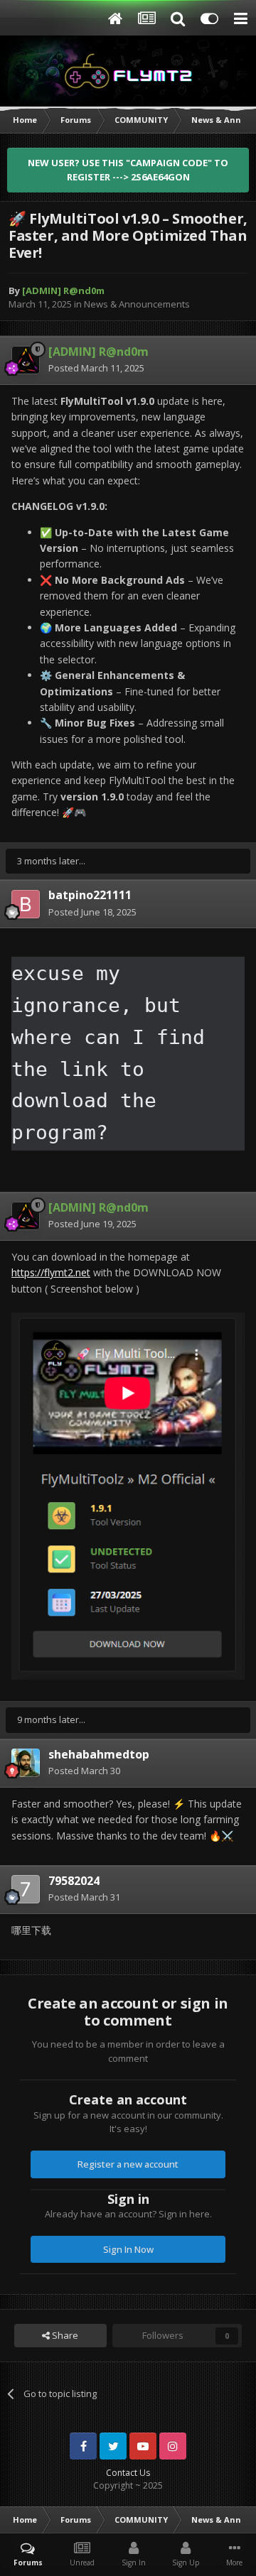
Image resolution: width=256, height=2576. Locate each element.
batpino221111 (90, 895)
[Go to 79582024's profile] (26, 1889)
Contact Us (128, 2473)
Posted (96, 368)
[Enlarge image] (128, 1495)
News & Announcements (137, 304)
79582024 (74, 1881)
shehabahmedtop (99, 1754)
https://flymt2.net (51, 1272)
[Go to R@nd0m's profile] (26, 360)
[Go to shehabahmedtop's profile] (26, 1763)
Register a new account (128, 2164)
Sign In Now (128, 2249)
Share (64, 2335)
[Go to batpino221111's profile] (26, 904)
